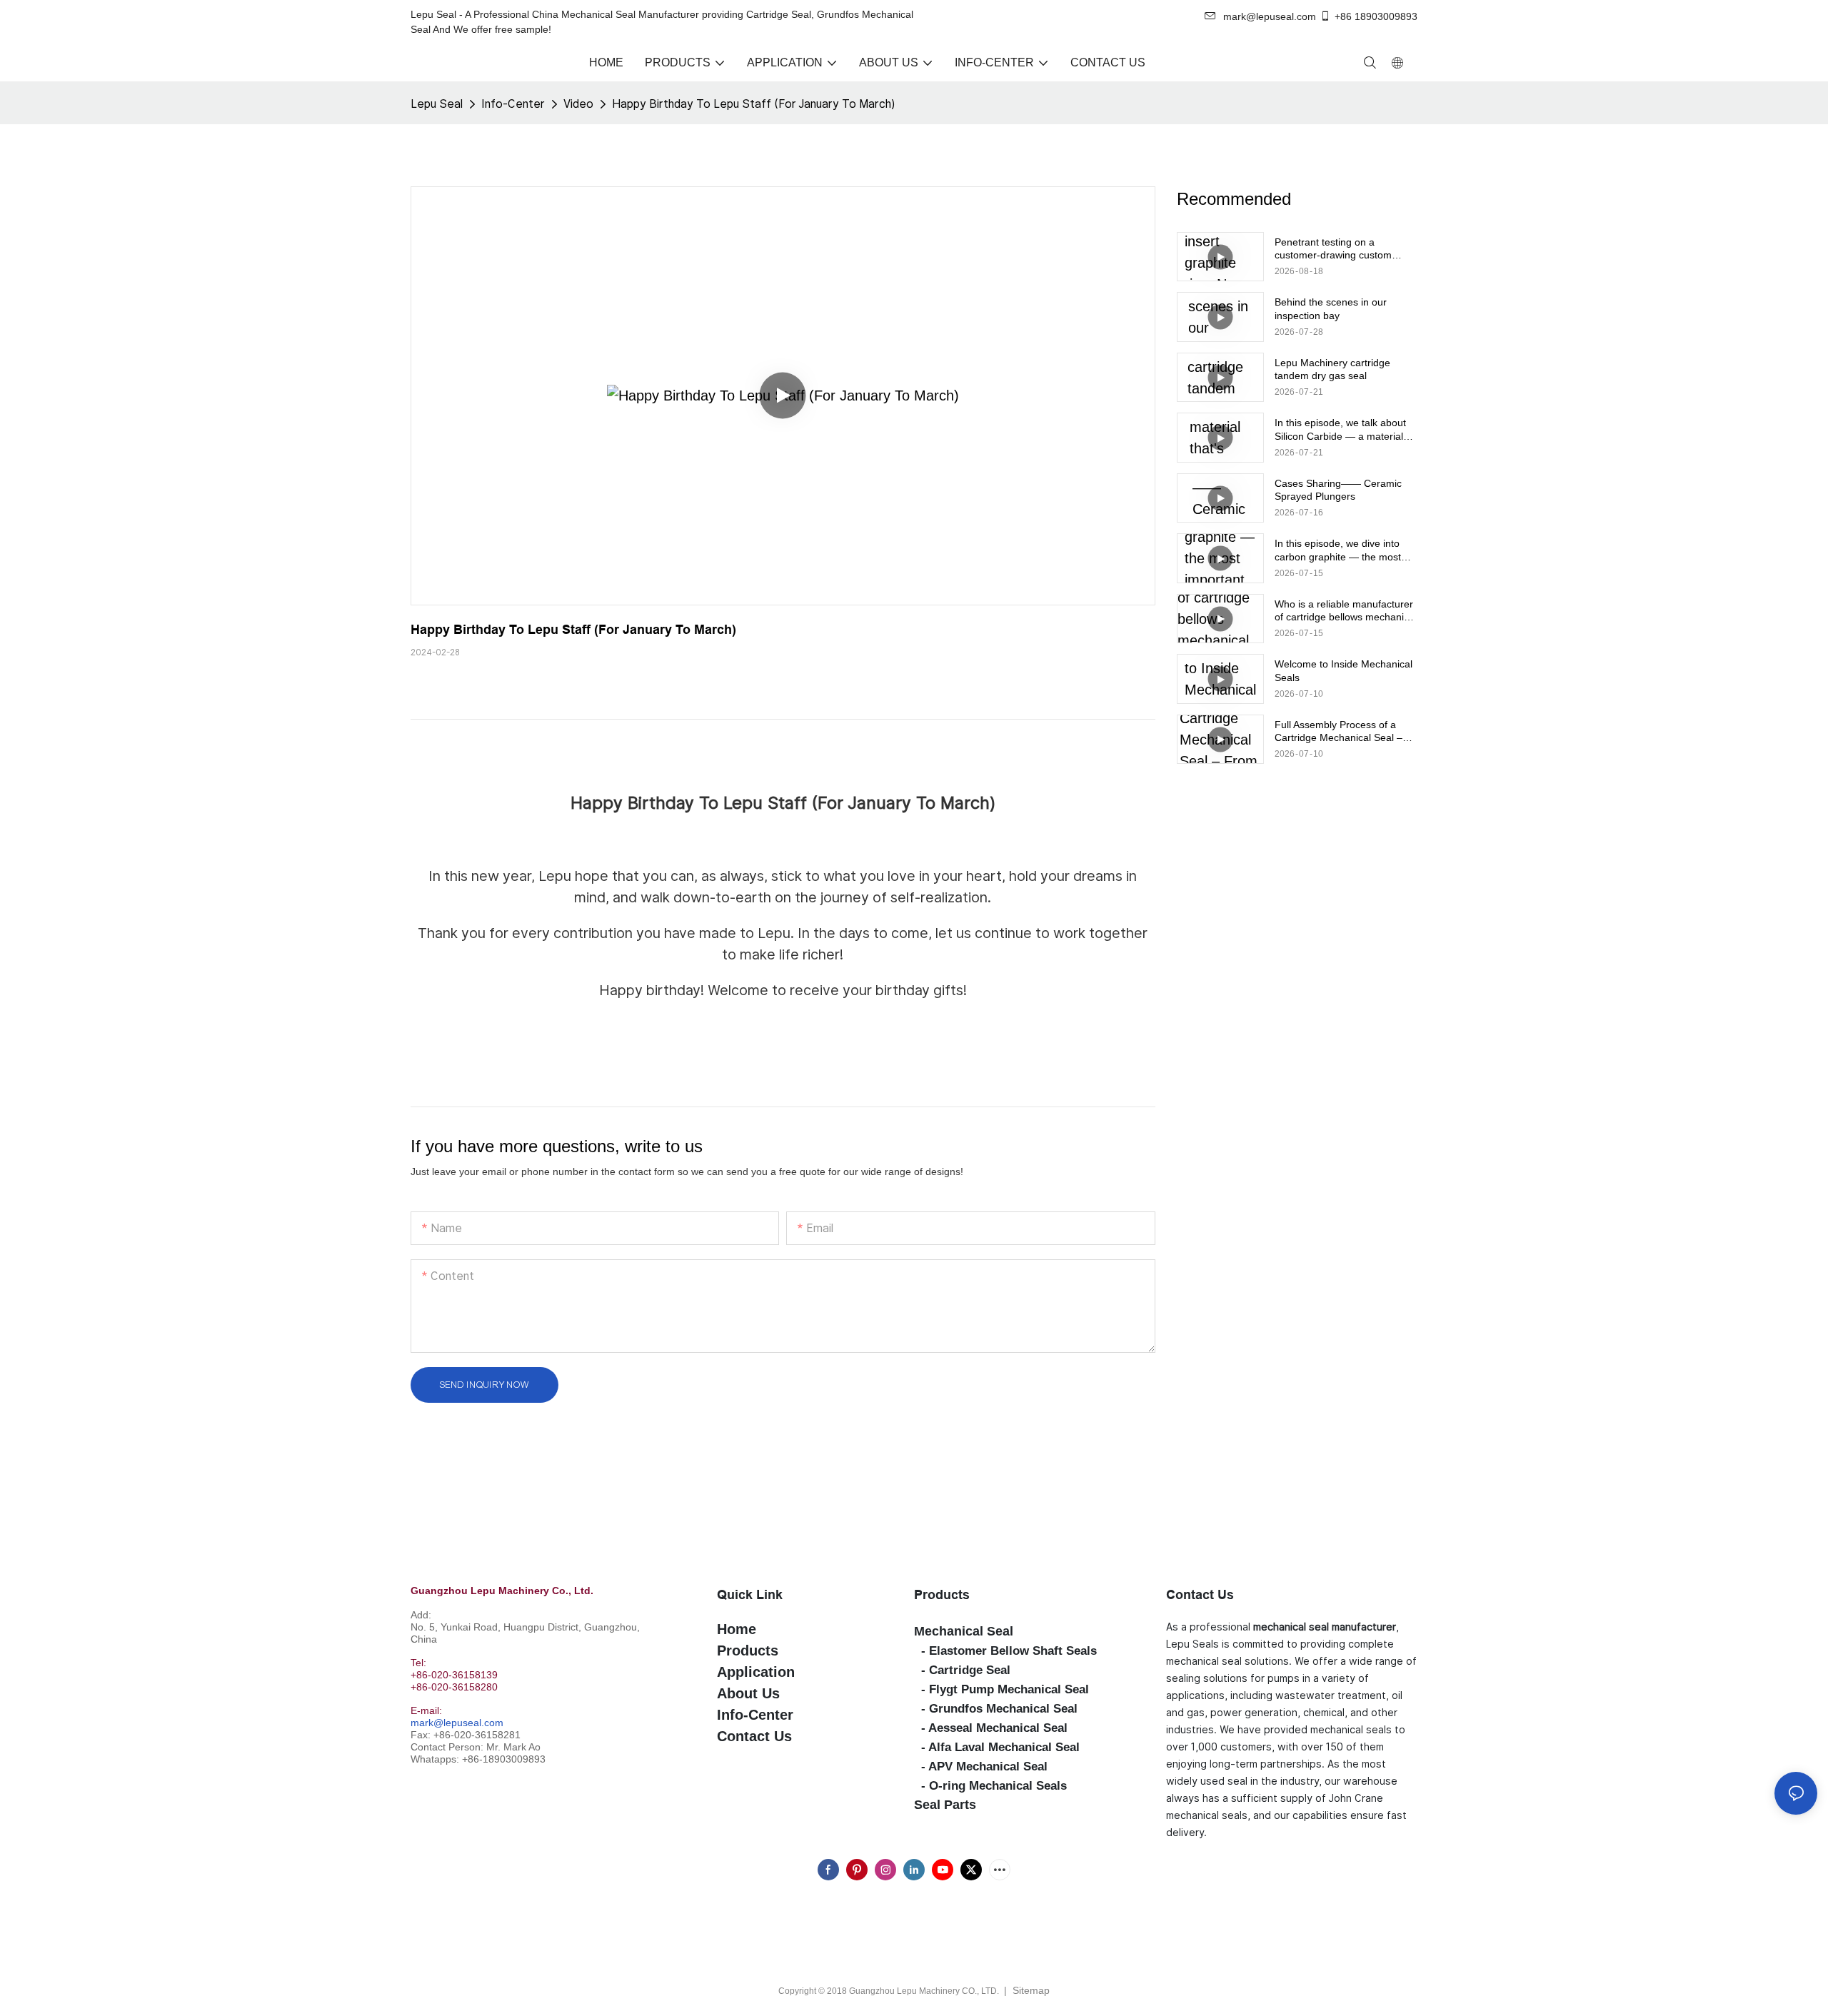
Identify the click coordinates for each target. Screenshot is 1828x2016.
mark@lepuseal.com (457, 1723)
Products (942, 1594)
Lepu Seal (437, 104)
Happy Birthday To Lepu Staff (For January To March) (753, 104)
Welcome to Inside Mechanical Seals (1344, 670)
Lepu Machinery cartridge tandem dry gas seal (1332, 369)
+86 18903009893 (1376, 16)
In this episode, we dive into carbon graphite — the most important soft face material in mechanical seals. (1342, 550)
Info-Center (513, 104)
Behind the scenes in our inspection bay (1331, 308)
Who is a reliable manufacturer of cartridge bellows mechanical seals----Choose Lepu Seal (1346, 611)
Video (578, 104)
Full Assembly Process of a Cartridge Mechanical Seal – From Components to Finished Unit (1344, 731)
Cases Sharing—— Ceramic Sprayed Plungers (1338, 490)
